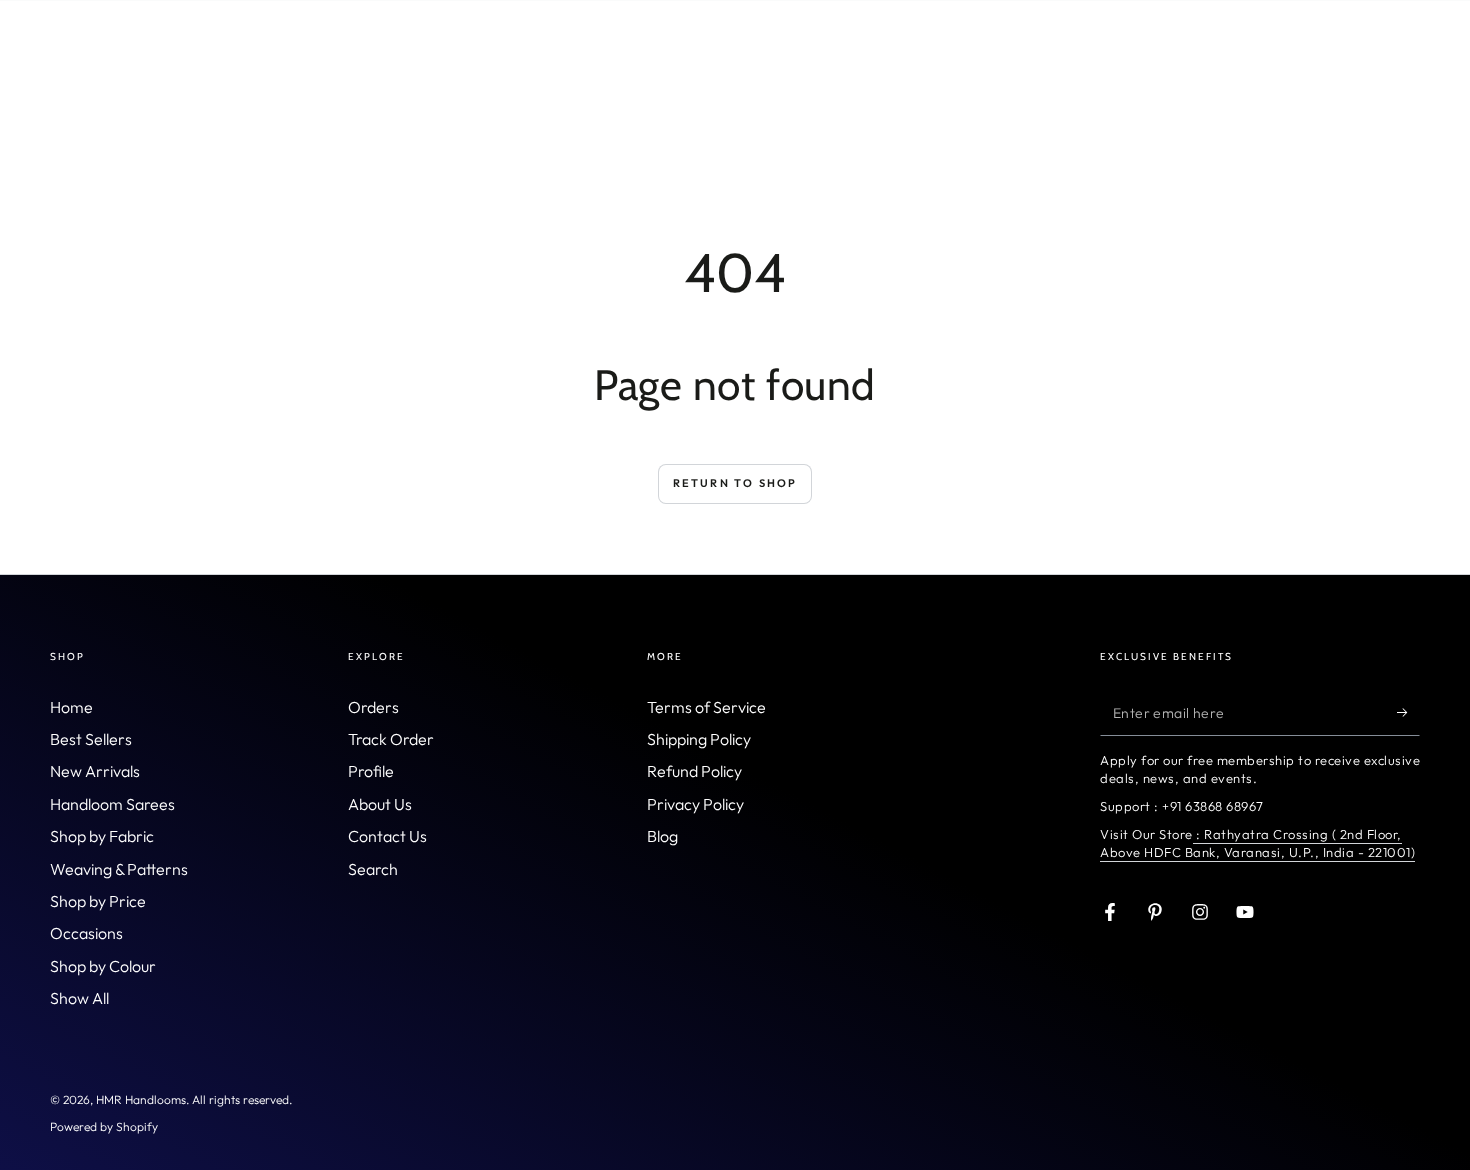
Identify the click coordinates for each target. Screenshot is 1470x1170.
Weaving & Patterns (119, 869)
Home (71, 707)
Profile (371, 771)
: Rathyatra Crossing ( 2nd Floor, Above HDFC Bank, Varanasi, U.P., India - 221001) (1257, 843)
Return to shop (735, 483)
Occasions (86, 933)
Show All (79, 998)
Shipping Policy (699, 739)
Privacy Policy (695, 804)
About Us (380, 804)
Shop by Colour (103, 966)
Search (373, 869)
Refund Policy (694, 771)
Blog (662, 836)
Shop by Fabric (102, 836)
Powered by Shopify (104, 1126)
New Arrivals (95, 771)
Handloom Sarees (112, 804)
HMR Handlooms (141, 1099)
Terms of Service (706, 707)
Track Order (391, 739)
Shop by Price (98, 901)
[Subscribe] (1408, 713)
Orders (373, 707)
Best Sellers (91, 739)
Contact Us (387, 836)
